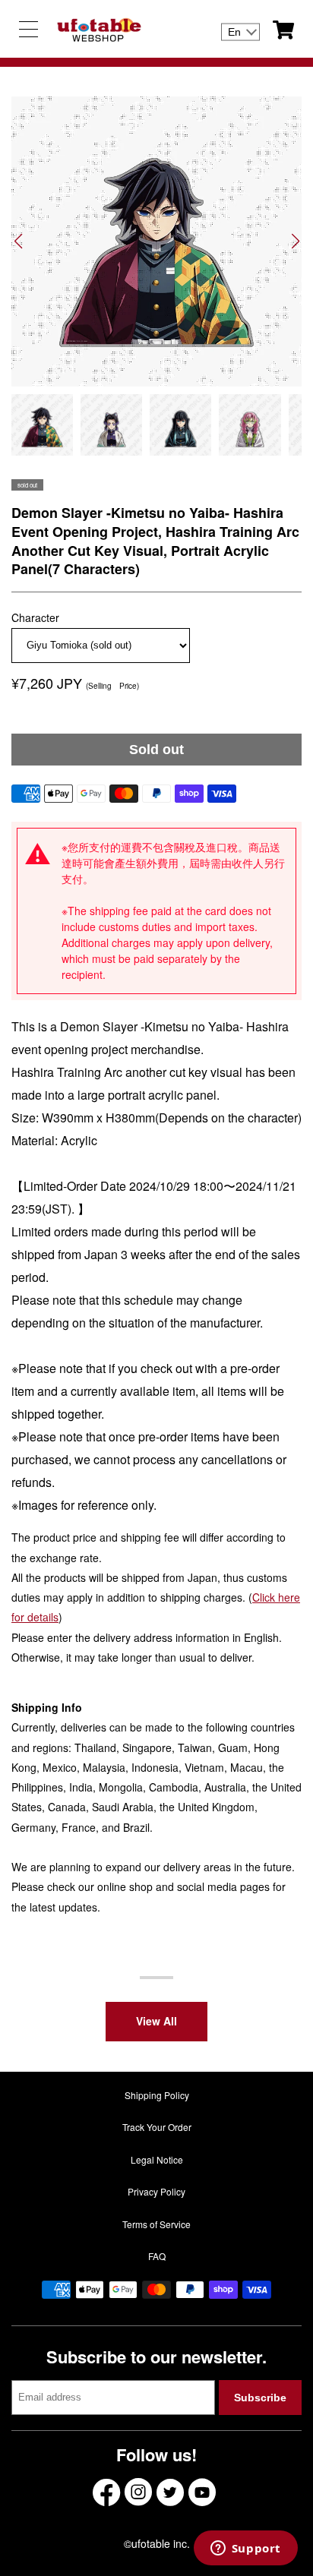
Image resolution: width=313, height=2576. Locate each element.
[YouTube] (202, 2492)
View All (156, 2021)
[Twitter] (170, 2492)
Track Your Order (157, 2127)
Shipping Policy (157, 2095)
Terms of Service (156, 2224)
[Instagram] (138, 2492)
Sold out (156, 750)
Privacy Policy (156, 2191)
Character (35, 617)
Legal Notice (157, 2159)
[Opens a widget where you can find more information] (245, 2549)
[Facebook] (106, 2492)
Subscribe (260, 2398)
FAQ (157, 2256)
